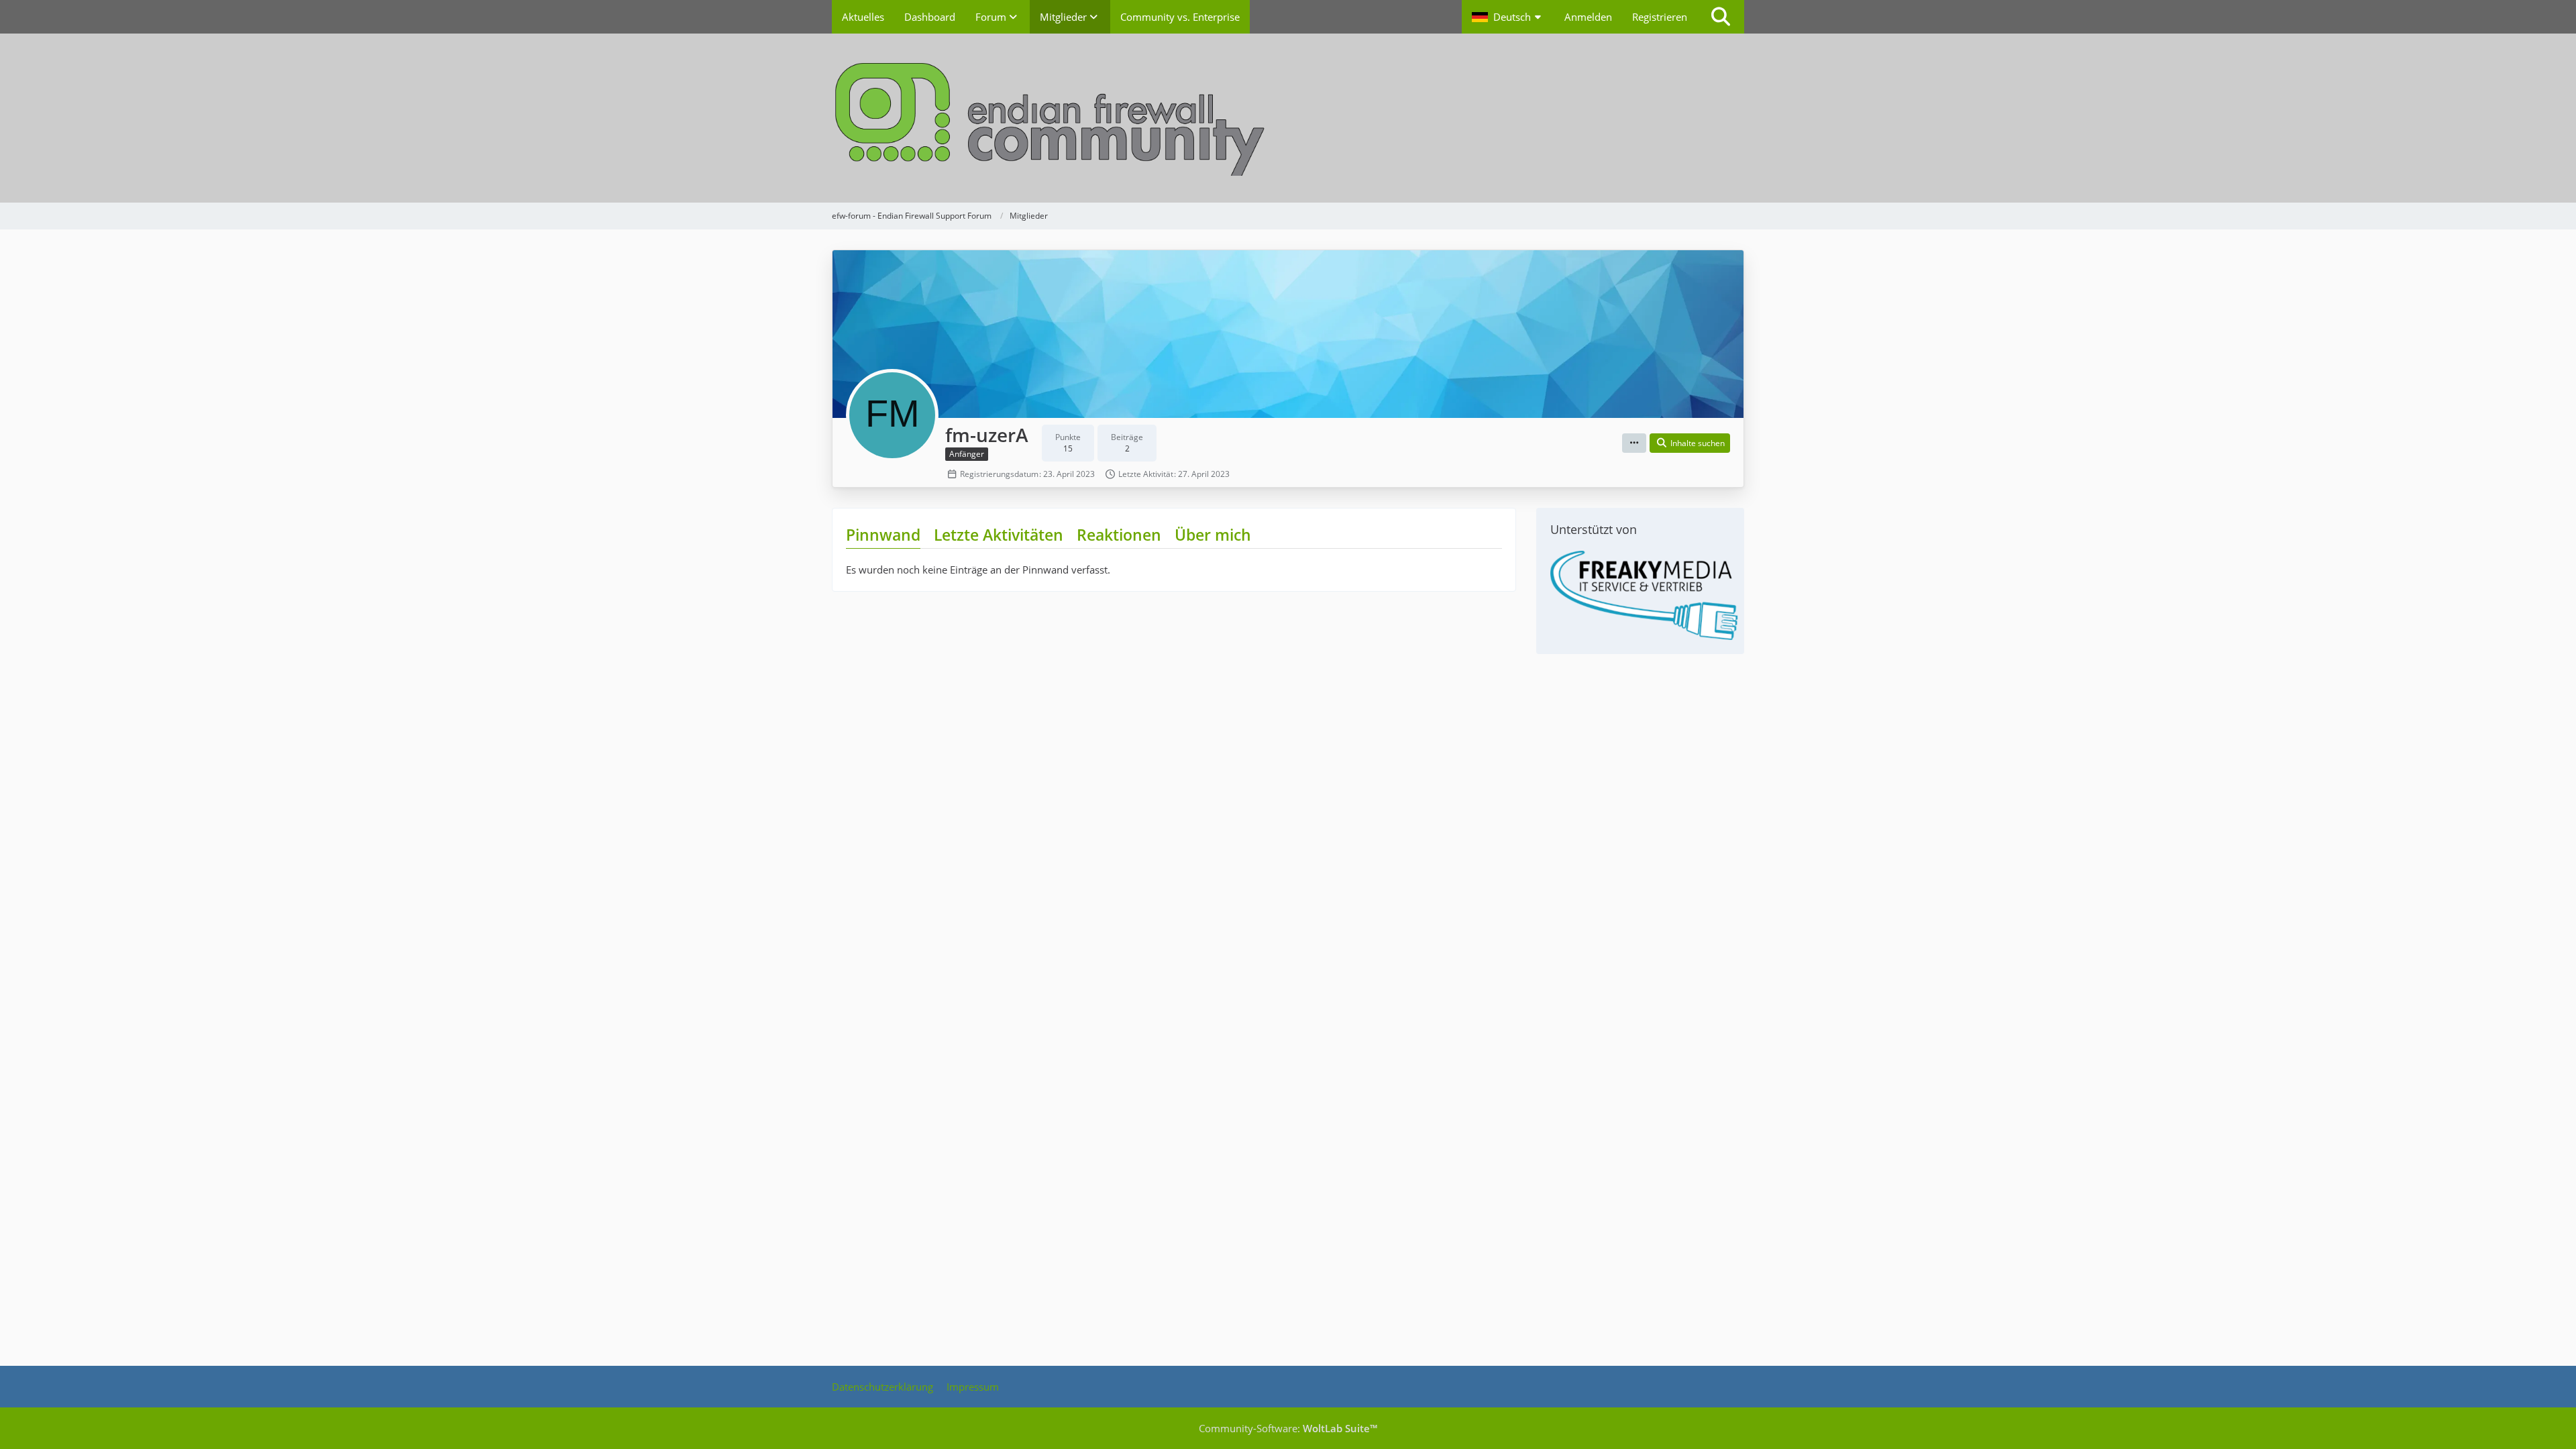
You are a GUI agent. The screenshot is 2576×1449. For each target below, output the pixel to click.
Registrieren (1660, 17)
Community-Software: (1288, 1428)
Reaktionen (1119, 535)
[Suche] (1721, 17)
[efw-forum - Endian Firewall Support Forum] (1288, 118)
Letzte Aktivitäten (999, 535)
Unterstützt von (1594, 529)
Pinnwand (883, 535)
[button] (1508, 17)
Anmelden (1588, 17)
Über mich (1213, 535)
